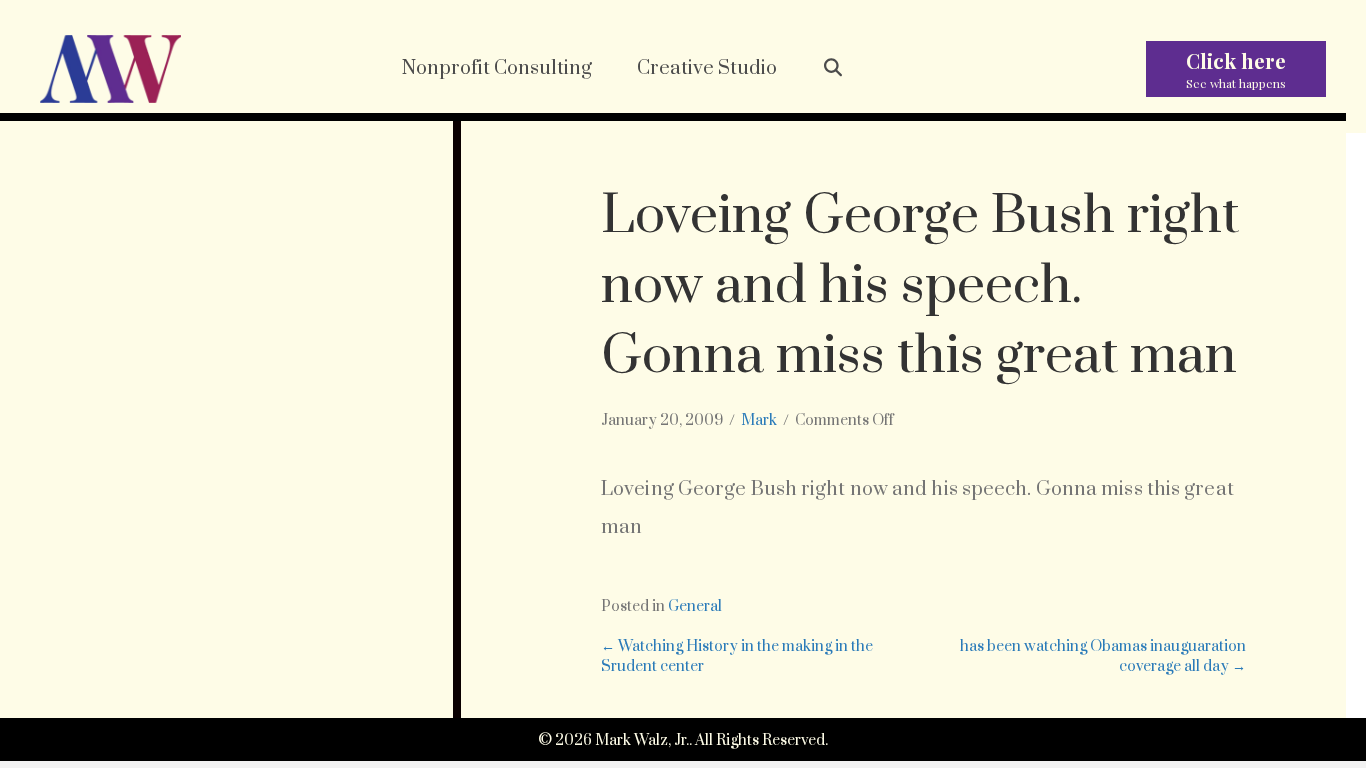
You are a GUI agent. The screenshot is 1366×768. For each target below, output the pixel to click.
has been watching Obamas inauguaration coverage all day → (1103, 656)
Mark (759, 420)
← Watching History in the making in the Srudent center (737, 656)
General (695, 606)
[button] (833, 69)
